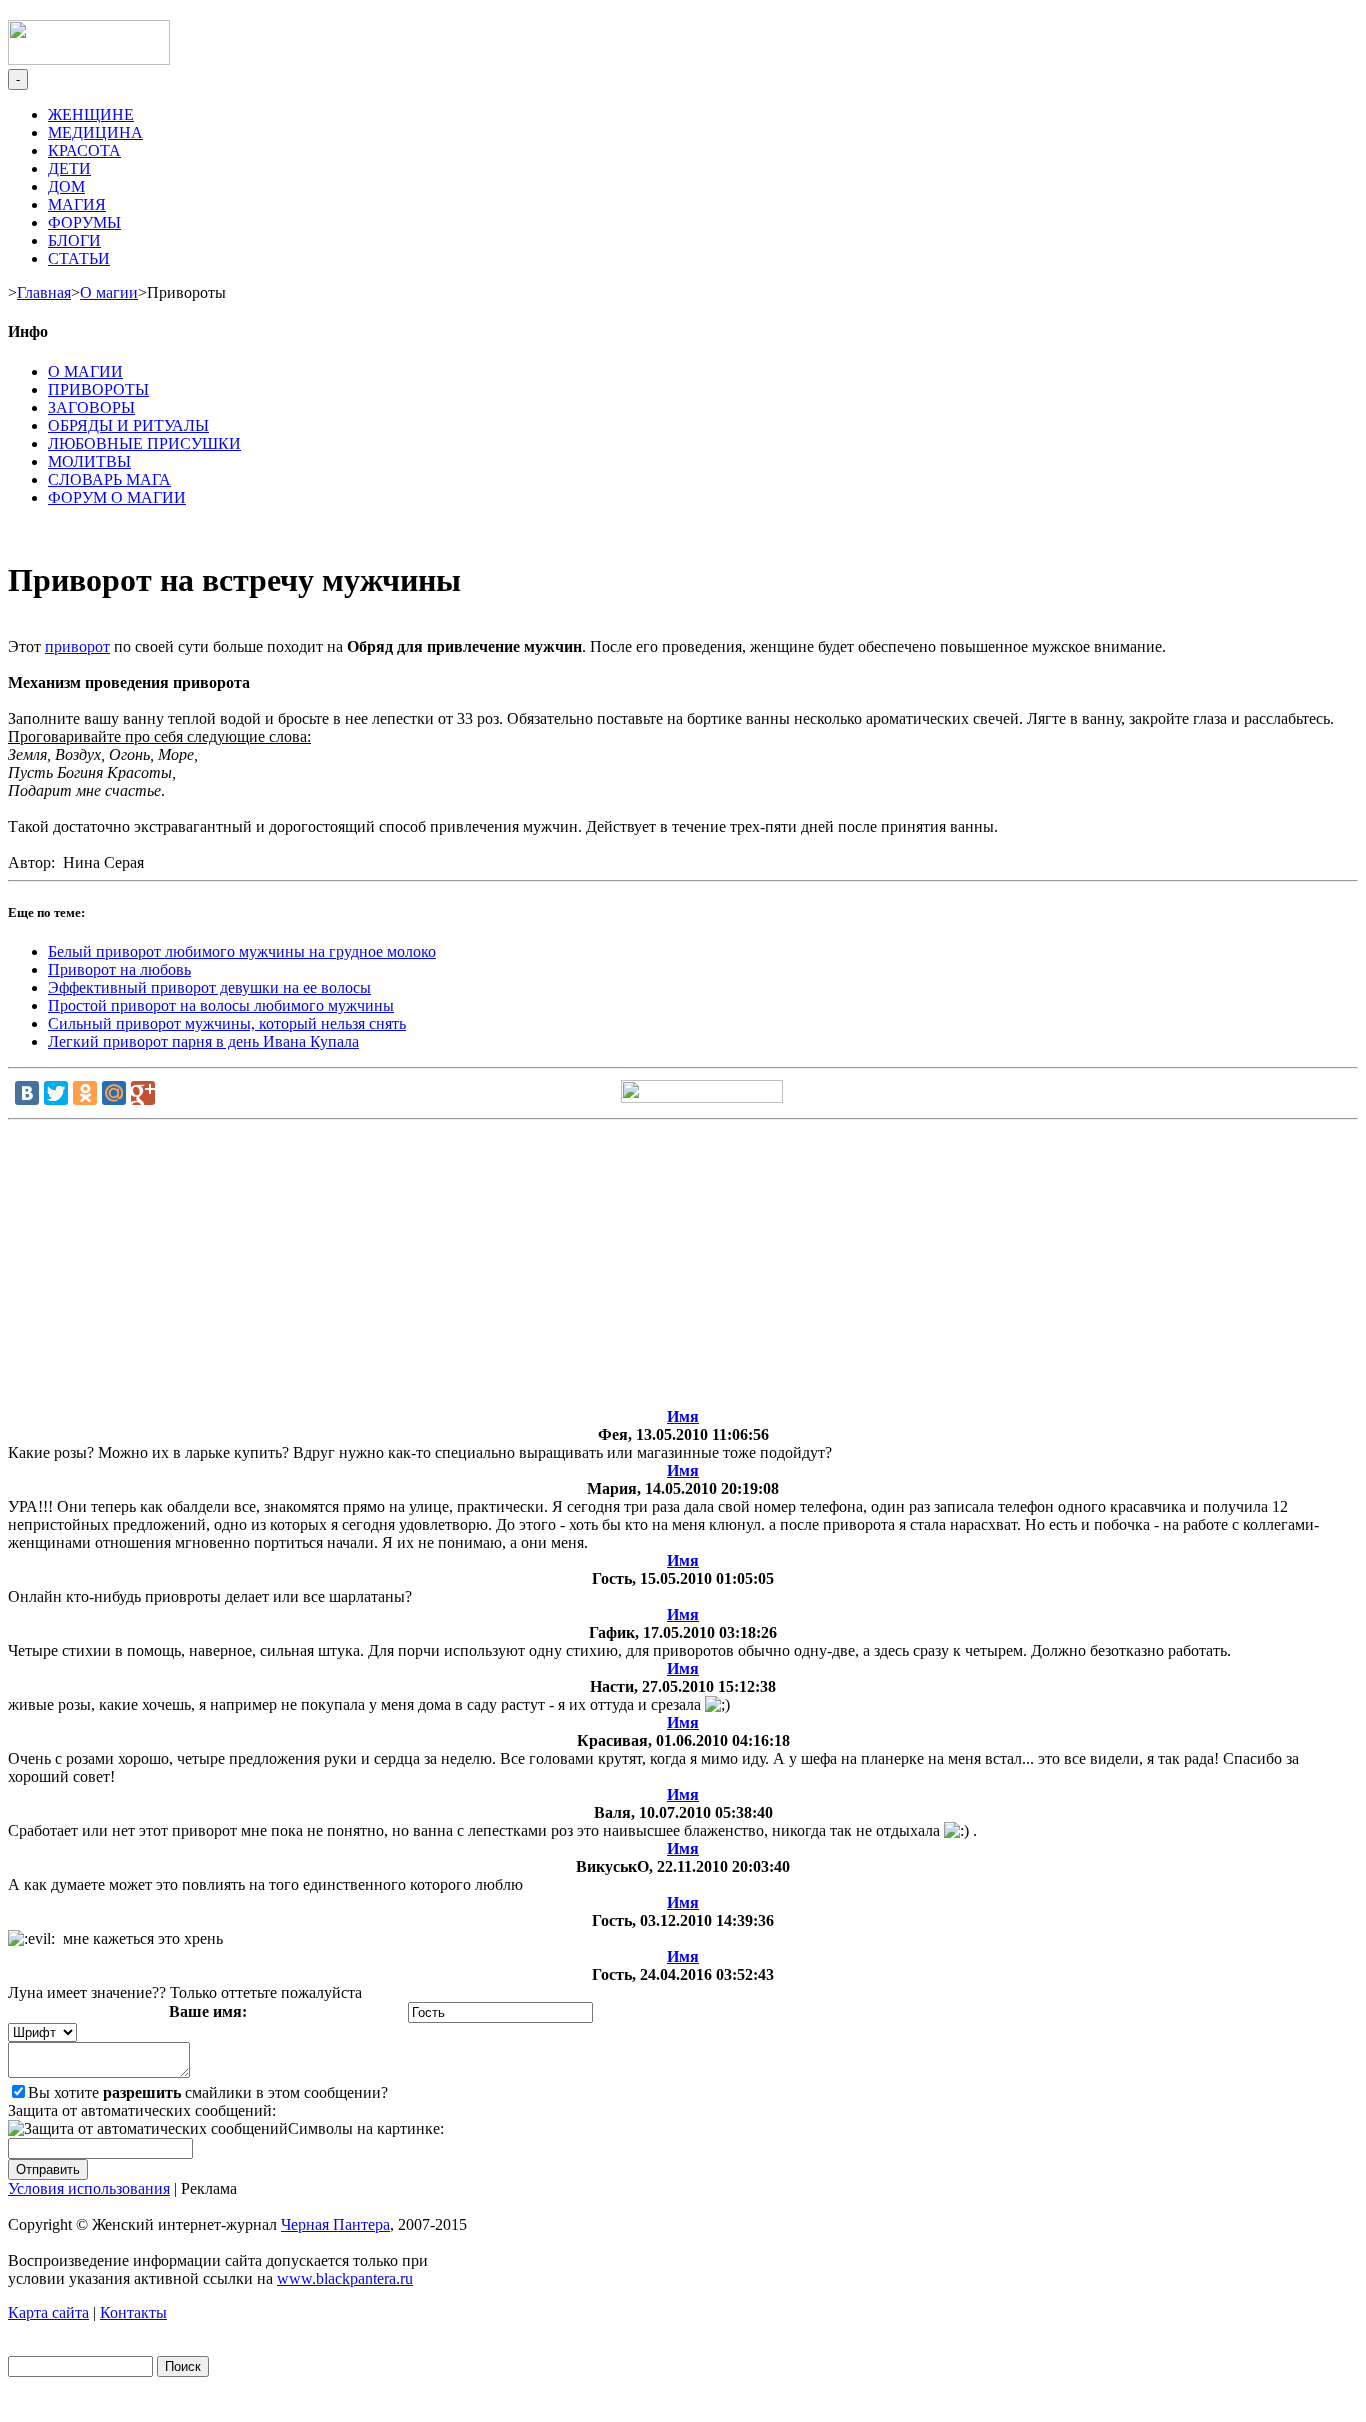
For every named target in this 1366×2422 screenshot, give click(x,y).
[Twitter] (56, 1093)
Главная (44, 292)
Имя (683, 1416)
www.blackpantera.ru (345, 2278)
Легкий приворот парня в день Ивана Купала (203, 1041)
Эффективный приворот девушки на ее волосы (209, 987)
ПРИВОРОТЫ (98, 389)
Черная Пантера (335, 2224)
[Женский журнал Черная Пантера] (89, 59)
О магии (109, 292)
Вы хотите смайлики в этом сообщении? (208, 2092)
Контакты (133, 2312)
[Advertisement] (683, 1268)
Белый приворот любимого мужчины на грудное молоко (242, 951)
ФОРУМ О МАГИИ (117, 497)
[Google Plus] (143, 1093)
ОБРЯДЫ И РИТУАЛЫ (128, 425)
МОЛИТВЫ (89, 461)
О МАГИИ (85, 371)
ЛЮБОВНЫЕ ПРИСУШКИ (144, 443)
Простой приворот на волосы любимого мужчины (221, 1005)
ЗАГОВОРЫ (91, 407)
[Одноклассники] (85, 1093)
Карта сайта (48, 2312)
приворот (77, 646)
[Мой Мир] (114, 1093)
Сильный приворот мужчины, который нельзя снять (227, 1023)
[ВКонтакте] (27, 1093)
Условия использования (89, 2188)
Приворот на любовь (119, 969)
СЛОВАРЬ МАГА (109, 479)
